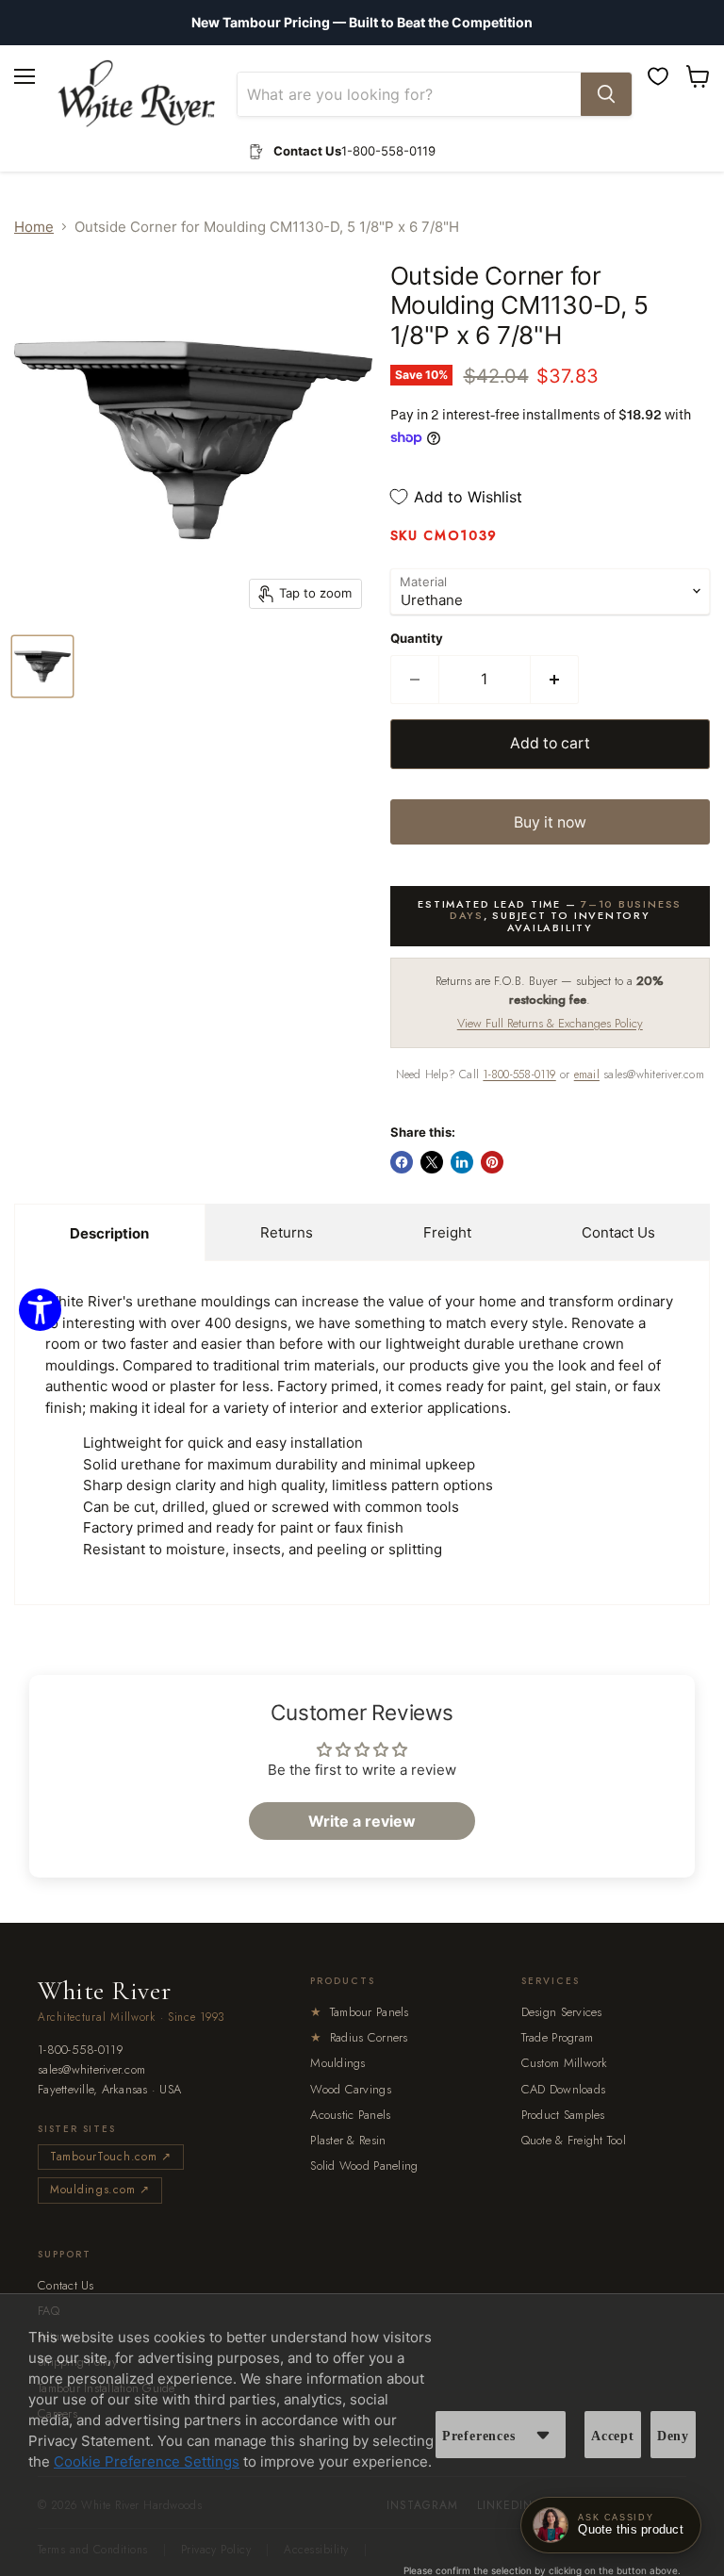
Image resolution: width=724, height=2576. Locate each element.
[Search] (606, 94)
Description (109, 1233)
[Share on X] (432, 1162)
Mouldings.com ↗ (100, 2190)
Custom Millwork (565, 2063)
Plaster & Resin (348, 2140)
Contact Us (618, 1232)
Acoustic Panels (350, 2115)
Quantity (417, 639)
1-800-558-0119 (519, 1075)
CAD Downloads (563, 2089)
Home (34, 227)
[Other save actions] (543, 2435)
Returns (287, 1232)
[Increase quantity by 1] (555, 680)
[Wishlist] (658, 76)
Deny (673, 2436)
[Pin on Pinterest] (492, 1162)
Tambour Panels (359, 2012)
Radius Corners (359, 2037)
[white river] (136, 94)
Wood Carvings (350, 2089)
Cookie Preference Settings (147, 2461)
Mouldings (337, 2063)
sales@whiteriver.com (91, 2070)
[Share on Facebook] (402, 1162)
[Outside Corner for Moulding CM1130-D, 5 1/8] (42, 666)
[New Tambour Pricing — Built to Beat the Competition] (362, 23)
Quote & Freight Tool (574, 2140)
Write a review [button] (362, 1821)
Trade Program (557, 2037)
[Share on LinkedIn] (462, 1162)
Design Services (562, 2012)
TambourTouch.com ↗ (111, 2157)
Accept (613, 2436)
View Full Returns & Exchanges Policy (550, 1023)
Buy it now (550, 822)
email (587, 1075)
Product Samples (563, 2115)
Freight (447, 1232)
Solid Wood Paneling (364, 2166)
